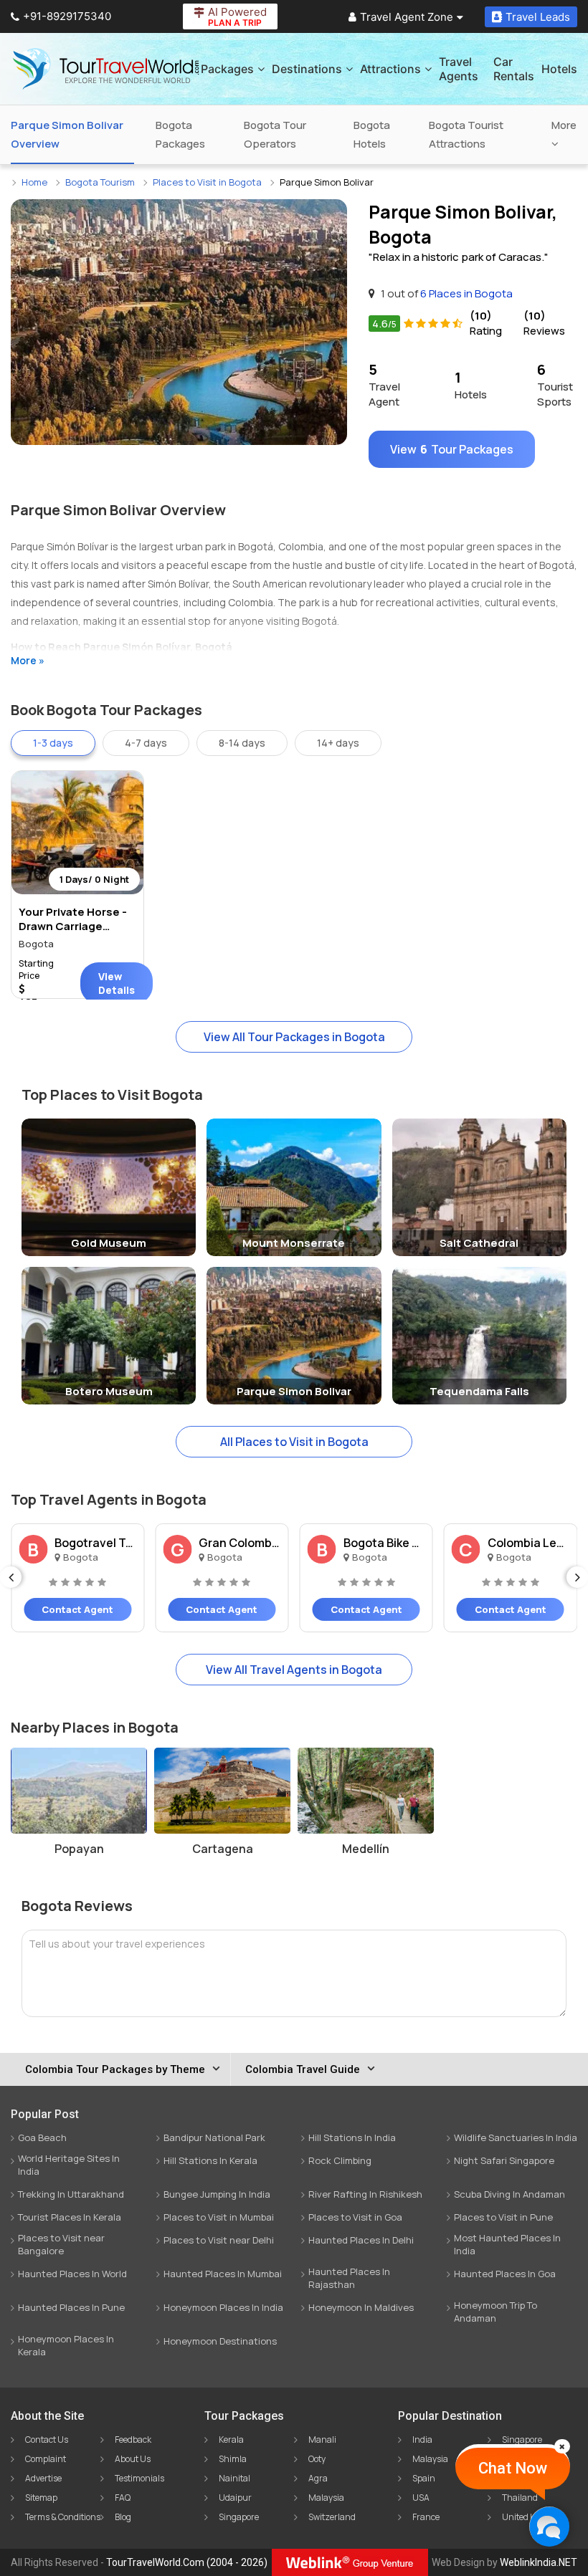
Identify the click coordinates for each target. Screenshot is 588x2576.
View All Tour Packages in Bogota (294, 1037)
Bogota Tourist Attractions (466, 134)
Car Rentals (514, 69)
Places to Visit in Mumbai (219, 2217)
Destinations (307, 69)
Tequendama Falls (479, 1391)
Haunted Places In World (72, 2274)
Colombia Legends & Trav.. (528, 1543)
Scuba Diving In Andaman (509, 2194)
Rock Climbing (340, 2160)
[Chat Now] (549, 2526)
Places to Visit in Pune (503, 2217)
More (564, 125)
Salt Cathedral (479, 1243)
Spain (424, 2478)
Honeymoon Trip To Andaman (495, 2312)
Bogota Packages (180, 134)
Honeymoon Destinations (220, 2341)
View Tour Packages (452, 449)
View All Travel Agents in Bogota (294, 1670)
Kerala (231, 2439)
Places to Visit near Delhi (219, 2240)
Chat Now (513, 2468)
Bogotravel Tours (95, 1543)
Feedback (133, 2439)
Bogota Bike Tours (384, 1543)
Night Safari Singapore (504, 2160)
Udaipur (235, 2498)
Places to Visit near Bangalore (61, 2244)
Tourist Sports (555, 384)
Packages (227, 69)
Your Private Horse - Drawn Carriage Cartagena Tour (73, 926)
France (426, 2517)
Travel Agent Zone (407, 17)
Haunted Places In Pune (71, 2307)
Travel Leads (538, 17)
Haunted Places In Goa (505, 2274)
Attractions (390, 69)
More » (28, 660)
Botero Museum (109, 1391)
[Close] (562, 2446)
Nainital (234, 2478)
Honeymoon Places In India (223, 2307)
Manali (322, 2439)
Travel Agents (459, 69)
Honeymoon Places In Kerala (66, 2345)
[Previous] (11, 1577)
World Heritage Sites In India (69, 2165)
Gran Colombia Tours (240, 1543)
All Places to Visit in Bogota (294, 1442)
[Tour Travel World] (106, 69)
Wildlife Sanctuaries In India (516, 2137)
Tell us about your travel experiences (117, 1944)
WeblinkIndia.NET (539, 2562)
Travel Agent (384, 384)
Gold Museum (109, 1243)
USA (421, 2498)
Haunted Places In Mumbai (223, 2274)
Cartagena (223, 1849)
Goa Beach (42, 2137)
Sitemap (41, 2498)
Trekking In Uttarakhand (71, 2194)
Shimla (233, 2459)
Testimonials (139, 2478)
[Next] (577, 1577)
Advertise (43, 2478)
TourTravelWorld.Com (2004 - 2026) (187, 2562)
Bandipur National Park (214, 2137)
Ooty (317, 2459)
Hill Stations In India (352, 2137)
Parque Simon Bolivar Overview (67, 134)
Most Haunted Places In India (507, 2244)
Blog (123, 2517)
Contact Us (47, 2439)
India (422, 2439)
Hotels (559, 69)
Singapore (239, 2517)
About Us (133, 2459)
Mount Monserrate (294, 1243)
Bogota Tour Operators (275, 134)
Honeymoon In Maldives (361, 2307)
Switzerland (332, 2517)
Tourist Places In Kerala (70, 2217)
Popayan (79, 1849)
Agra (318, 2478)
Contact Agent (77, 1609)
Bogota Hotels (372, 134)
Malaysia (326, 2498)
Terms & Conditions (63, 2517)
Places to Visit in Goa (355, 2217)
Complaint (46, 2459)
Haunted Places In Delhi (361, 2240)
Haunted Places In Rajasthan (349, 2278)
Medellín (366, 1849)
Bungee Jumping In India (217, 2194)
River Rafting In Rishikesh (365, 2194)
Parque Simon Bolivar (294, 1391)
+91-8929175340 (67, 16)
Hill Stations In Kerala (210, 2160)
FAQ (123, 2498)
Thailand (520, 2498)
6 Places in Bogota (466, 293)
